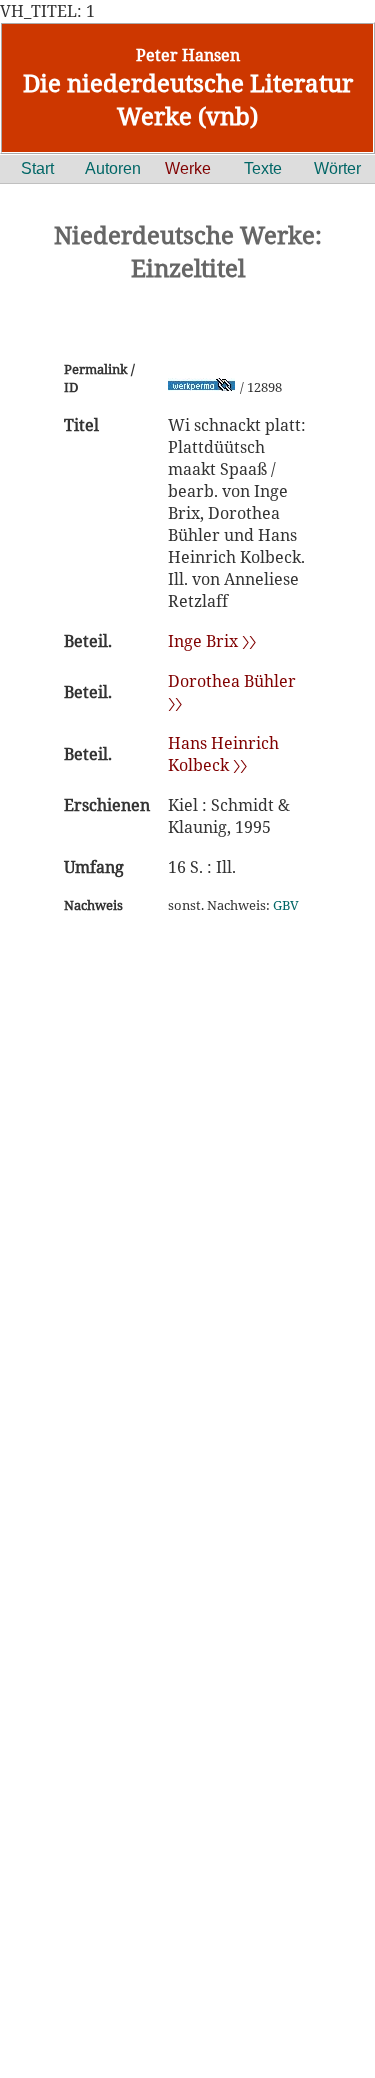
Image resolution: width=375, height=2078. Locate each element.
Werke (188, 168)
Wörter (337, 168)
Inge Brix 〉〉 (212, 641)
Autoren (113, 168)
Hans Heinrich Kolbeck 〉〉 (223, 754)
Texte (263, 168)
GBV (286, 905)
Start (37, 168)
